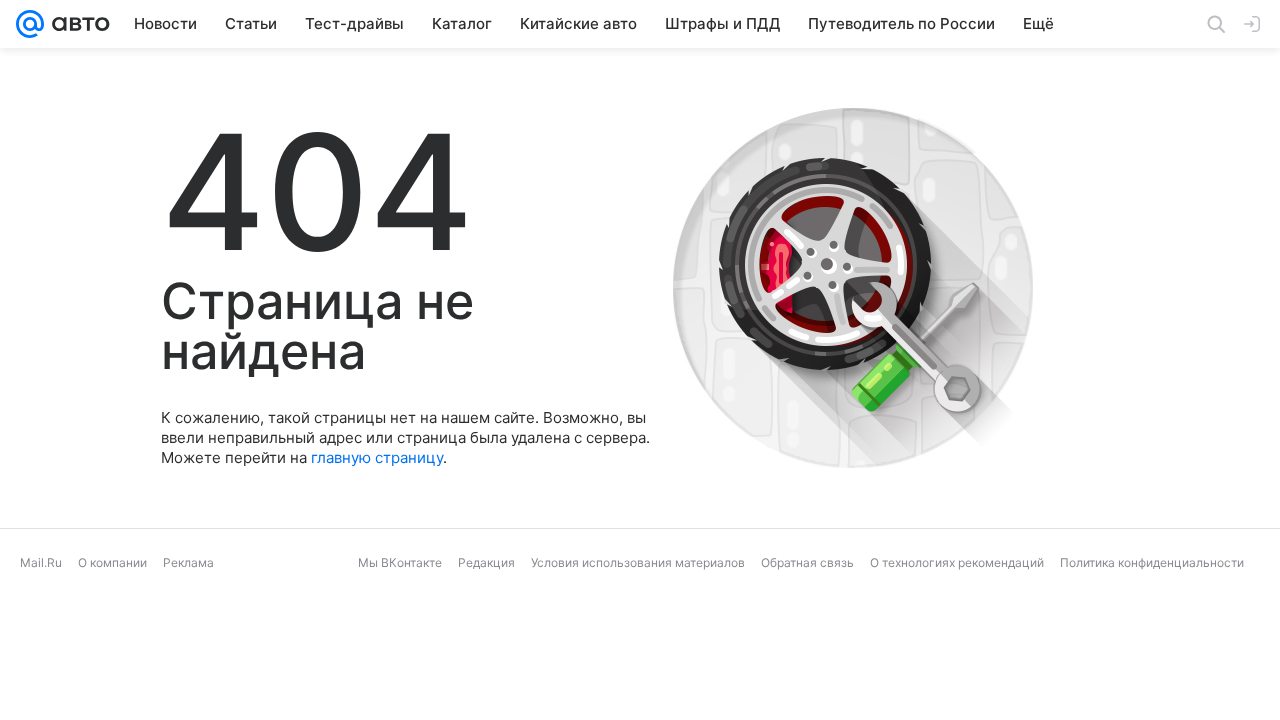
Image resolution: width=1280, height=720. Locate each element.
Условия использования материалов (638, 562)
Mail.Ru (41, 562)
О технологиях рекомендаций (957, 562)
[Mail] (30, 24)
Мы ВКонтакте (400, 562)
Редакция (486, 562)
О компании (112, 562)
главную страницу (377, 457)
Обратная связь (807, 562)
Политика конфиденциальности (1152, 562)
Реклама (188, 562)
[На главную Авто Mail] (77, 24)
